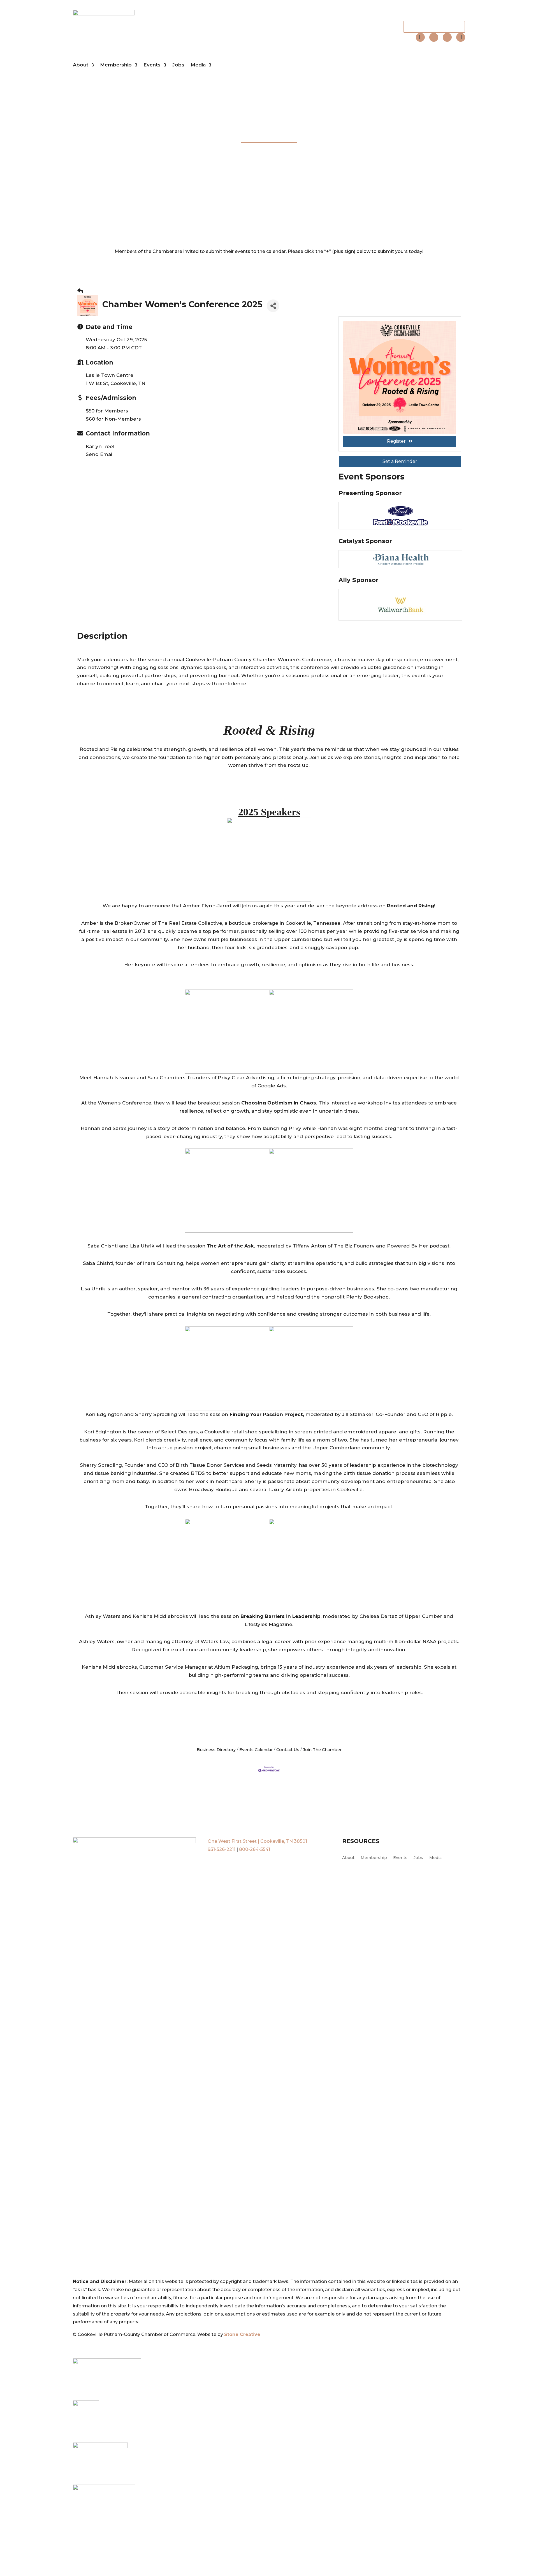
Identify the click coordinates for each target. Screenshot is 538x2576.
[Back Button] (80, 291)
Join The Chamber (434, 27)
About (81, 65)
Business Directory (216, 1750)
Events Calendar (256, 1750)
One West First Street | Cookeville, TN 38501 (257, 1841)
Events (152, 65)
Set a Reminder (400, 461)
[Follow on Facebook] (434, 37)
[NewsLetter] (461, 37)
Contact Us (288, 1750)
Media (198, 65)
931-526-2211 (222, 1849)
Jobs (178, 65)
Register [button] (396, 441)
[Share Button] (273, 306)
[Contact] (420, 37)
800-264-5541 (255, 1849)
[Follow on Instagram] (447, 37)
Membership (116, 65)
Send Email (100, 454)
